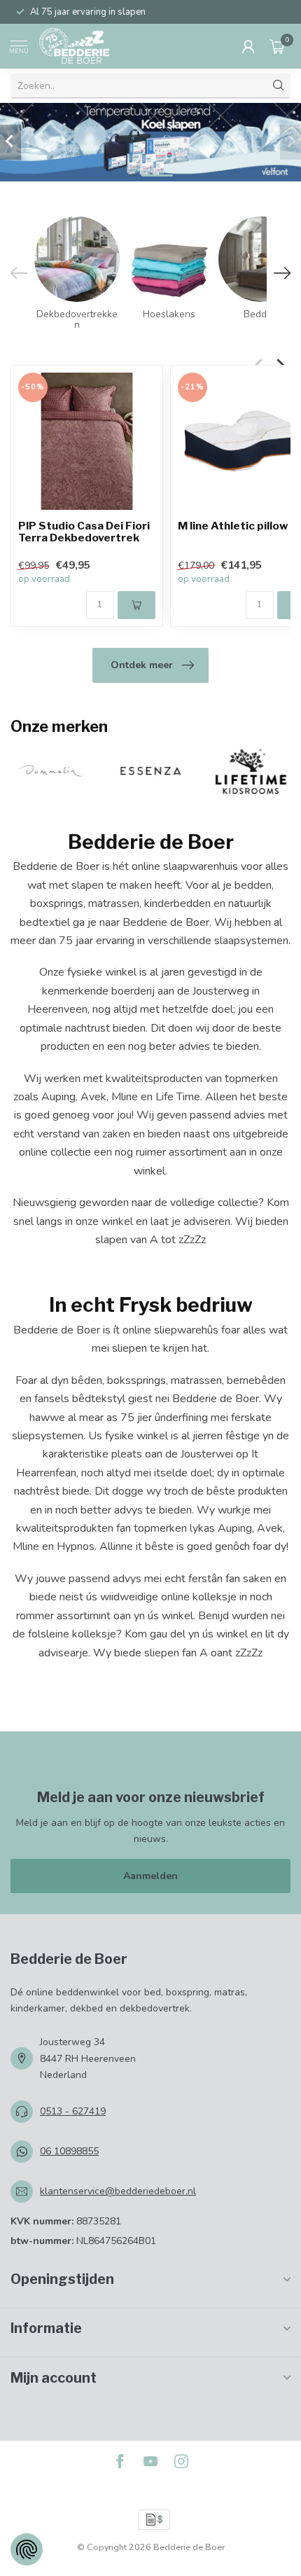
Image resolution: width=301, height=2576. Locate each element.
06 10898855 (69, 2151)
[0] (277, 46)
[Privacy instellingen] (27, 2549)
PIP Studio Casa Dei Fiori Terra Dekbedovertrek (84, 532)
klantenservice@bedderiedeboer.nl (118, 2191)
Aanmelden (150, 1876)
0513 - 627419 (73, 2111)
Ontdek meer (142, 665)
